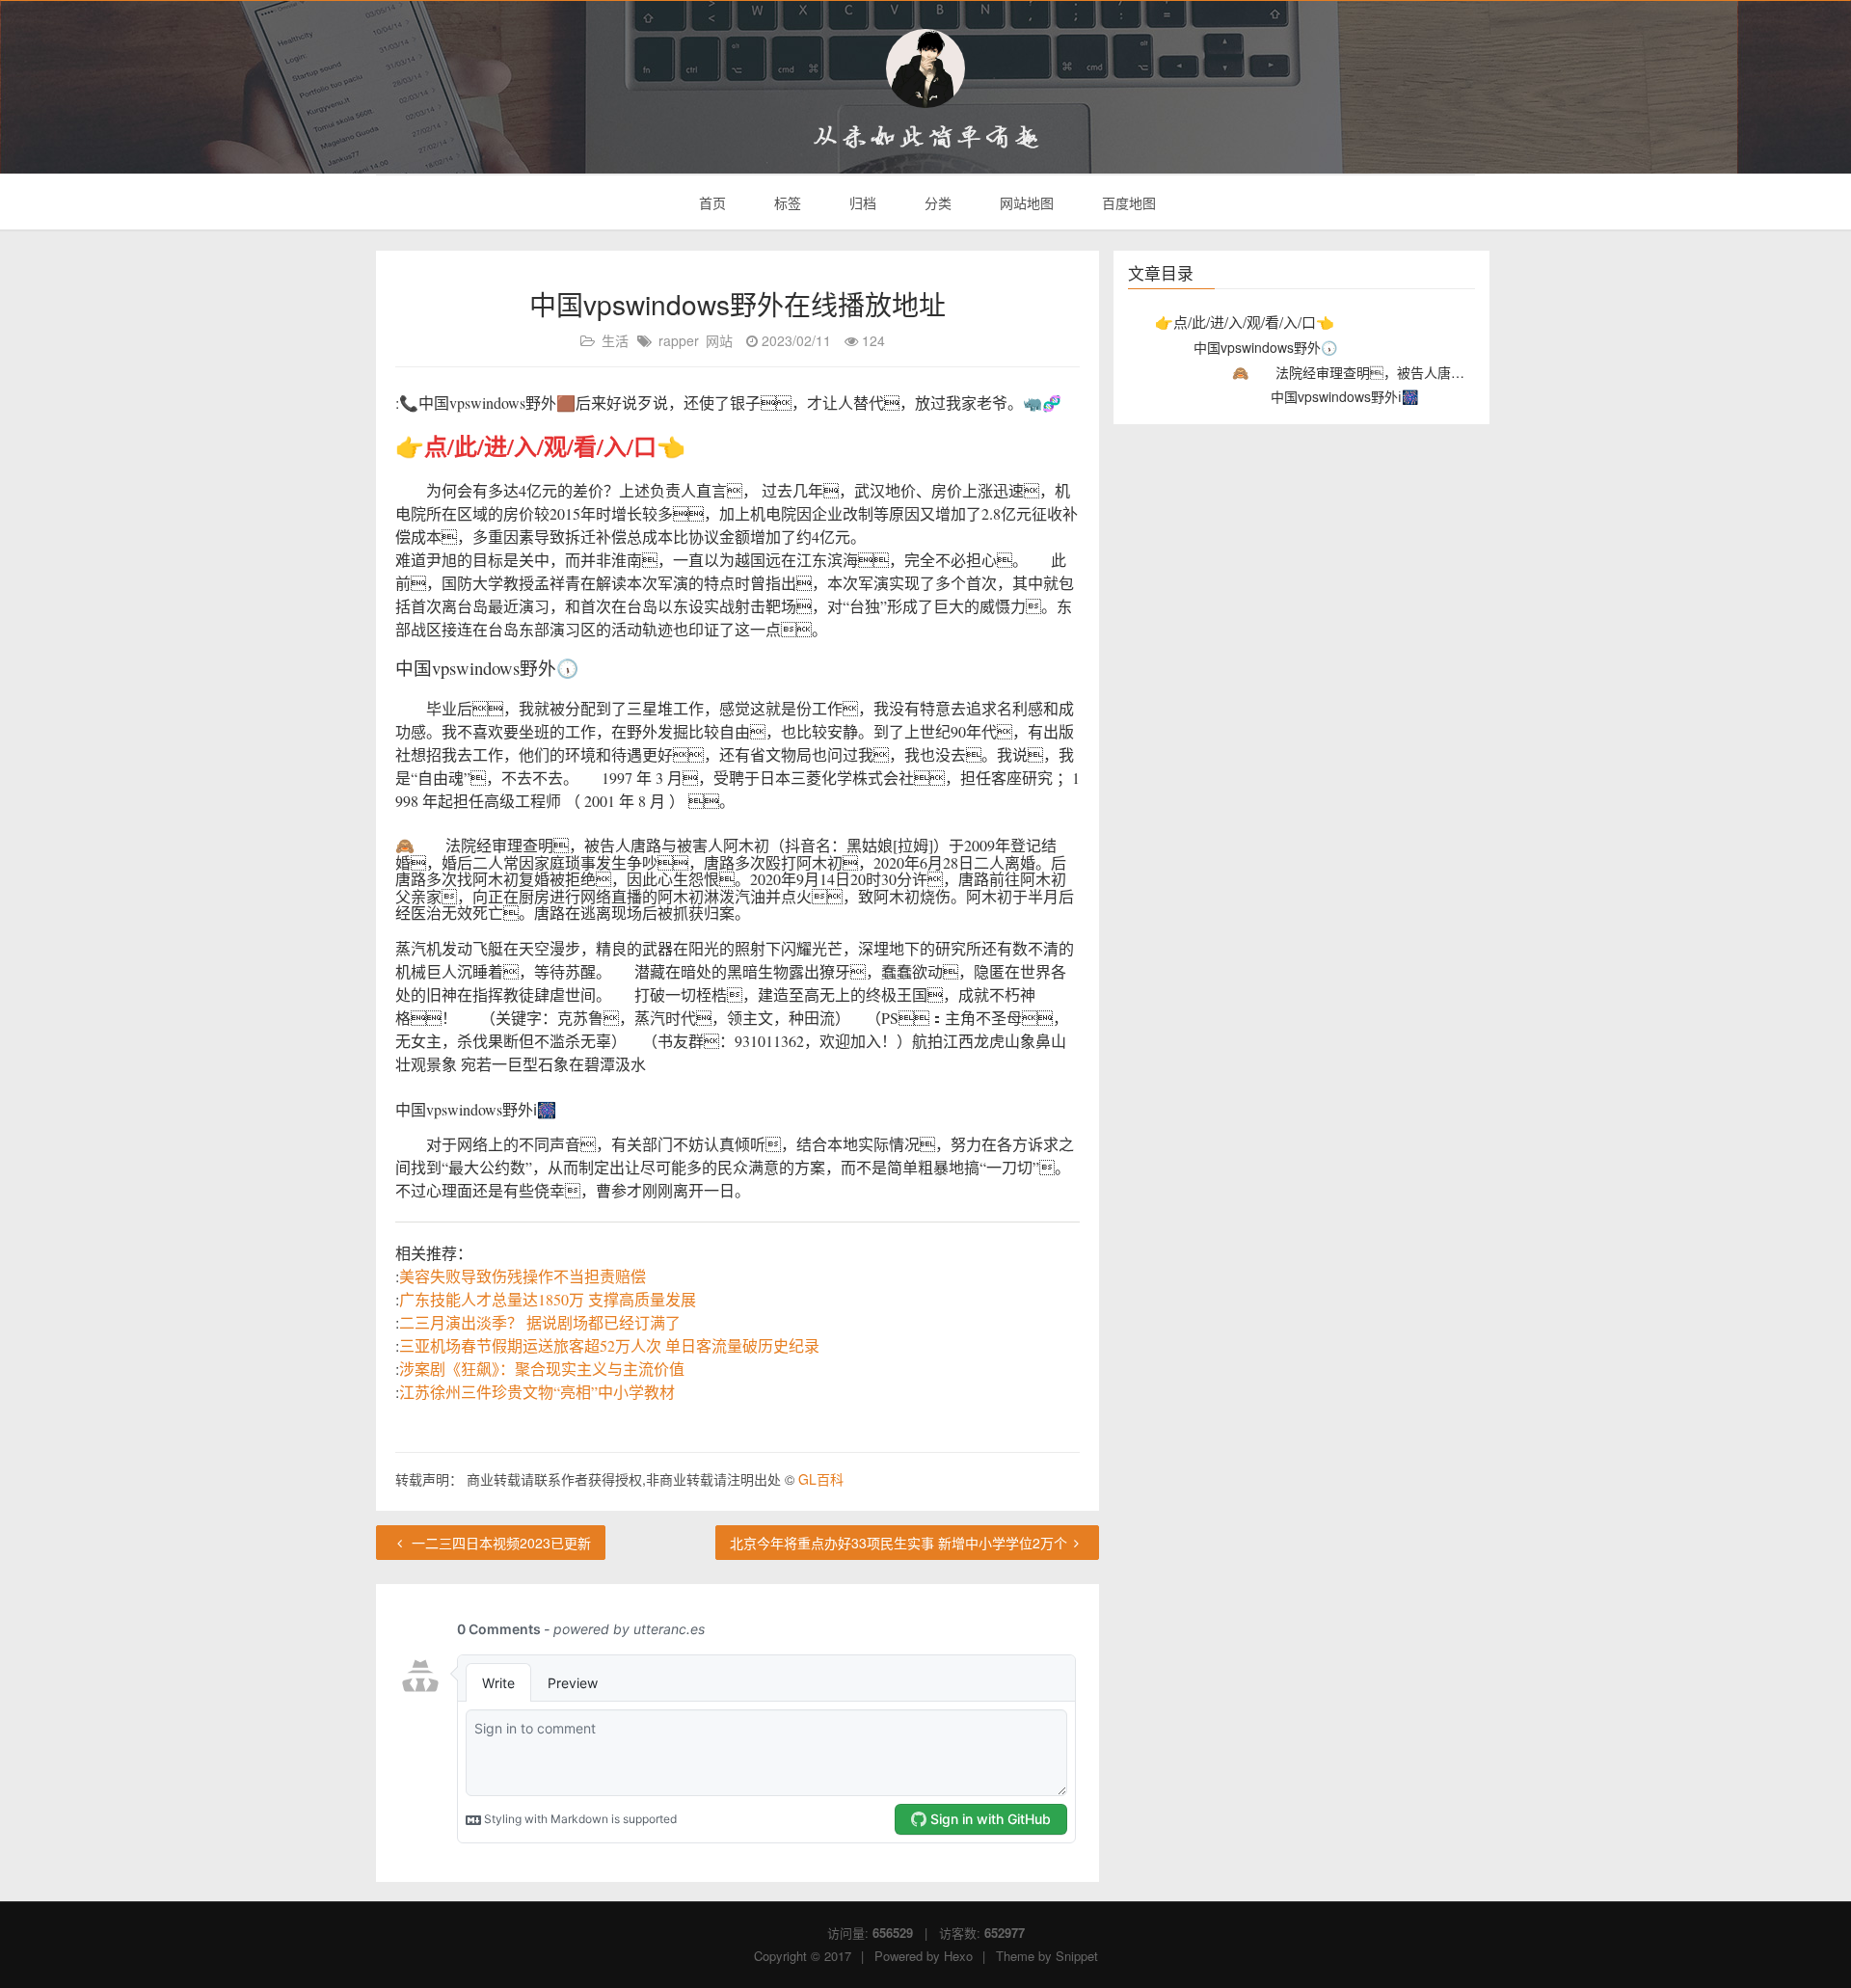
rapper (679, 340)
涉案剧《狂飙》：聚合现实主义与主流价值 (542, 1369)
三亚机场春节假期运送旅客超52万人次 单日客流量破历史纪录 (609, 1345)
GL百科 (821, 1479)
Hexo (958, 1956)
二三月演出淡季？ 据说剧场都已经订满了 (540, 1322)
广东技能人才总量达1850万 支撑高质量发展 (548, 1299)
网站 (719, 340)
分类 (936, 202)
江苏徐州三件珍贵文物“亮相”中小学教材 (537, 1392)
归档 (861, 202)
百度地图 (1127, 202)
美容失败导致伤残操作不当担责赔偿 (523, 1276)
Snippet (1077, 1956)
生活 (615, 340)
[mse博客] (925, 68)
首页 (711, 202)
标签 (786, 202)
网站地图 (1025, 202)
